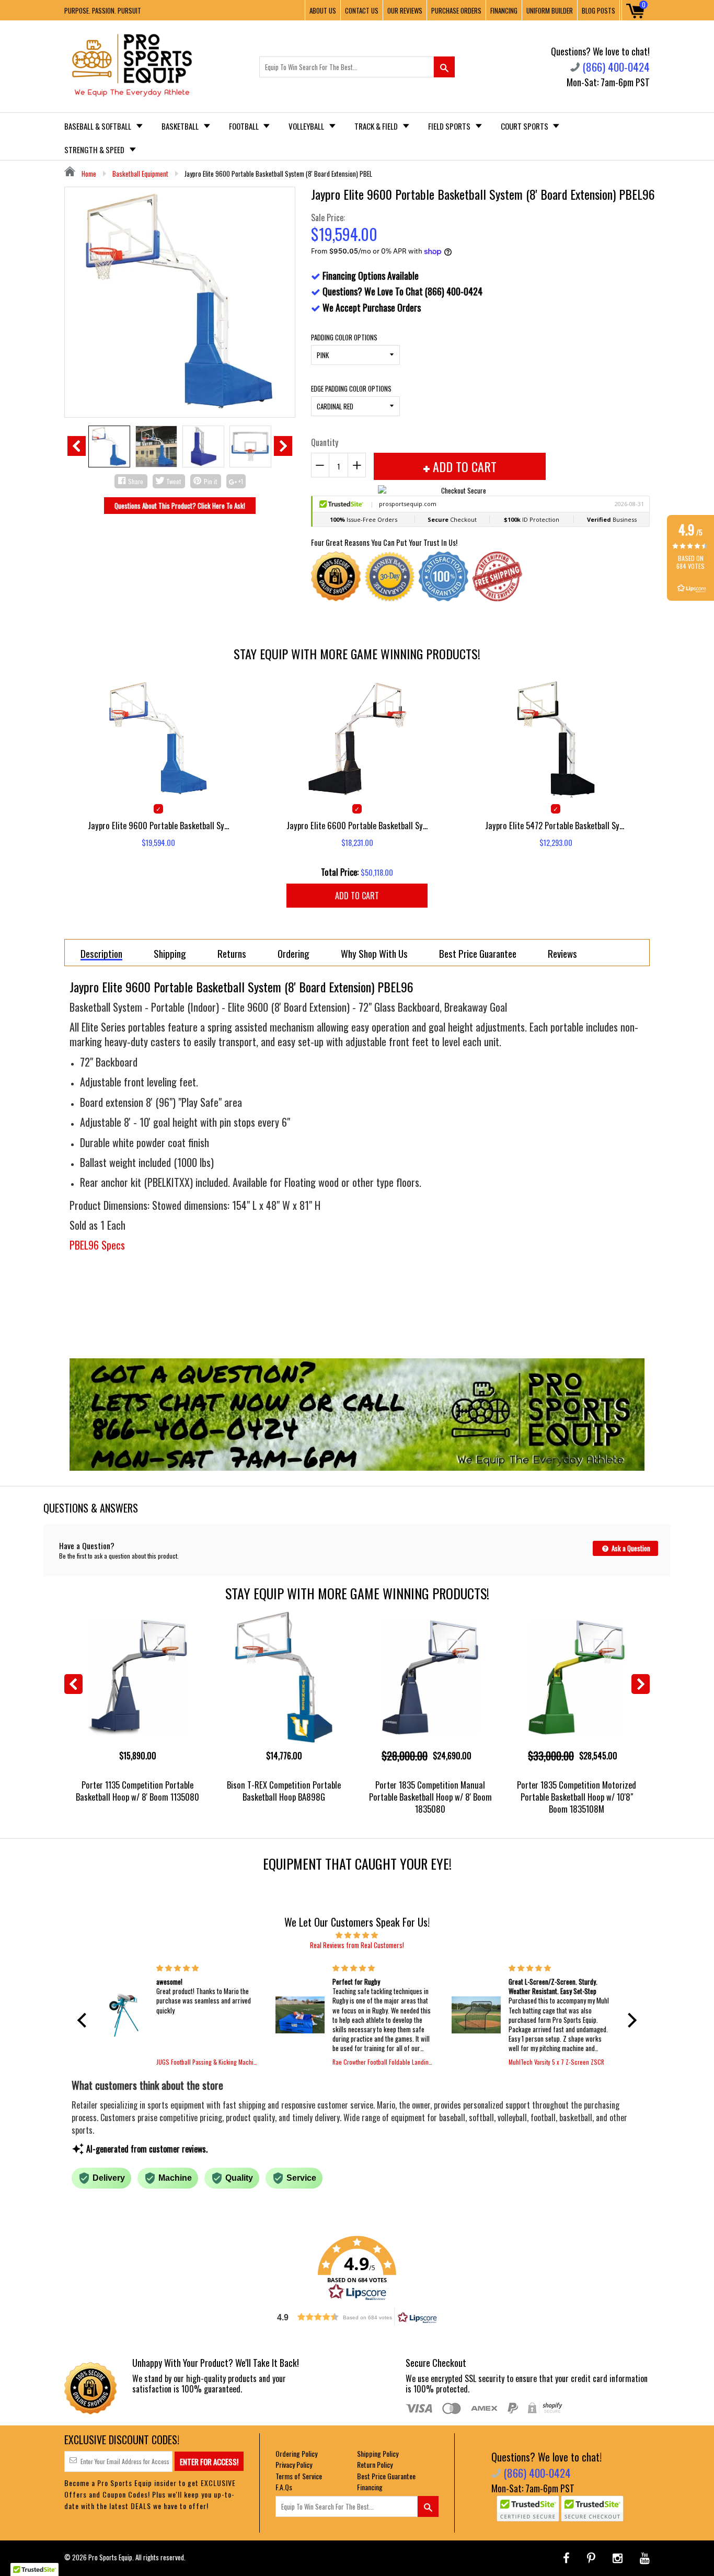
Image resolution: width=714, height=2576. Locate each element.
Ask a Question (630, 1548)
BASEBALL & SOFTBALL (99, 126)
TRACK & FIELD (377, 126)
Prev (77, 446)
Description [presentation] (101, 954)
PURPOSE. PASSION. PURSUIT (103, 10)
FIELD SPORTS (450, 126)
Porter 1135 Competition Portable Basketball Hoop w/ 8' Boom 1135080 (137, 1791)
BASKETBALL (181, 126)
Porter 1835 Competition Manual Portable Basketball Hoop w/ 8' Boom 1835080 (430, 1797)
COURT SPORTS (525, 126)
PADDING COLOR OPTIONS (344, 337)
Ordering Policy (296, 2453)
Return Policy (375, 2464)
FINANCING (504, 10)
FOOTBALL (245, 126)
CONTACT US (362, 10)
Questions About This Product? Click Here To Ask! (180, 506)
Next (283, 446)
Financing (370, 2487)
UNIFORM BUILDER (550, 10)
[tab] (101, 953)
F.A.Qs (284, 2487)
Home (88, 174)
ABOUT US (323, 10)
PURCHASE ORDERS (456, 10)
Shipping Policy (378, 2453)
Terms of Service (299, 2476)
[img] (357, 1934)
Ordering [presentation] (293, 953)
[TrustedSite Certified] (528, 2509)
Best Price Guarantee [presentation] (478, 953)
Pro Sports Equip (110, 2557)
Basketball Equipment (140, 174)
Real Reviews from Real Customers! (357, 1945)
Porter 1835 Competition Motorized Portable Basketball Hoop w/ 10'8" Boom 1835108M (577, 1797)
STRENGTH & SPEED (95, 150)
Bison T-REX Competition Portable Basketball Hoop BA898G (284, 1791)
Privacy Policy (294, 2464)
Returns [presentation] (232, 953)
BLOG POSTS (598, 10)
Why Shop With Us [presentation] (374, 953)
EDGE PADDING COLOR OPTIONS (351, 388)
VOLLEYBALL (307, 126)
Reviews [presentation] (562, 953)
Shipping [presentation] (170, 953)
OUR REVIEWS (405, 10)
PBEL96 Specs (97, 1245)
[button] (85, 2020)
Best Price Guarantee (386, 2476)
